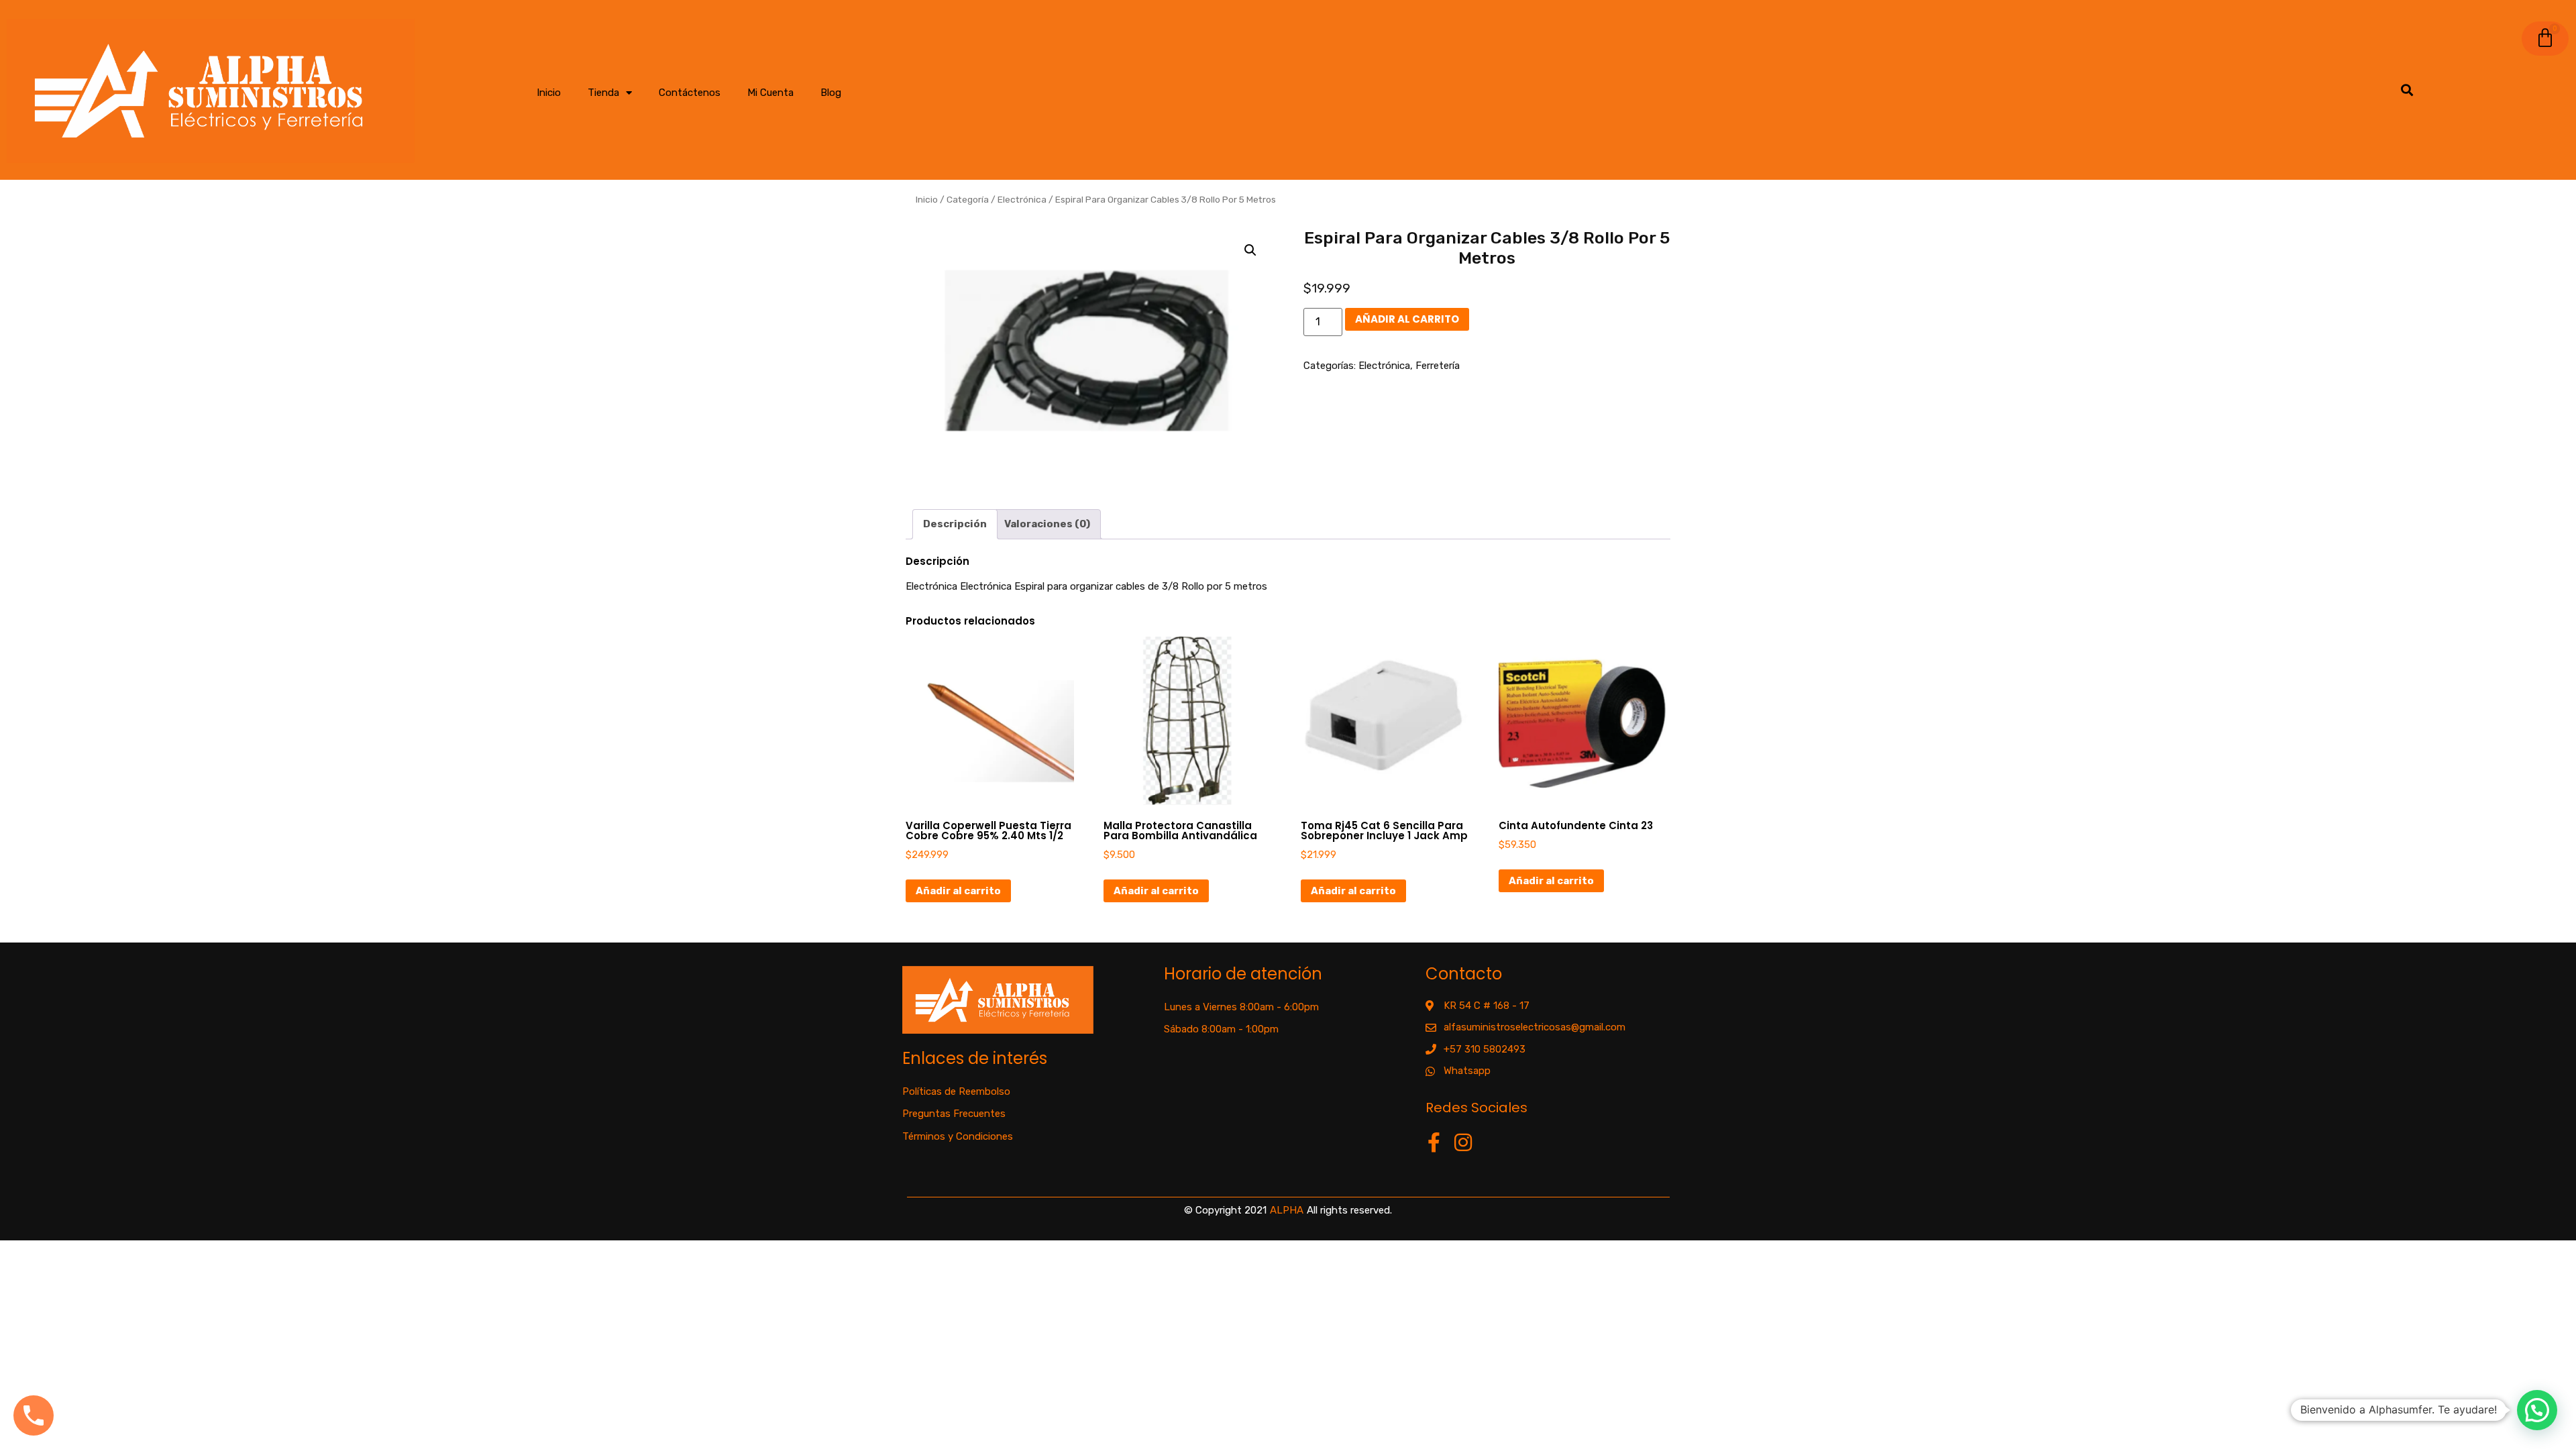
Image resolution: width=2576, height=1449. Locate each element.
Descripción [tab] (955, 524)
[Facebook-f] (1434, 1142)
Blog (831, 93)
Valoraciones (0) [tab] (1047, 524)
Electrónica (1022, 199)
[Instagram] (1463, 1142)
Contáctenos (690, 93)
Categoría (968, 199)
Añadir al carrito (1407, 319)
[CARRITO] (2545, 39)
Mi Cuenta (770, 93)
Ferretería (1438, 366)
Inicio (549, 93)
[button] (1250, 250)
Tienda (603, 93)
